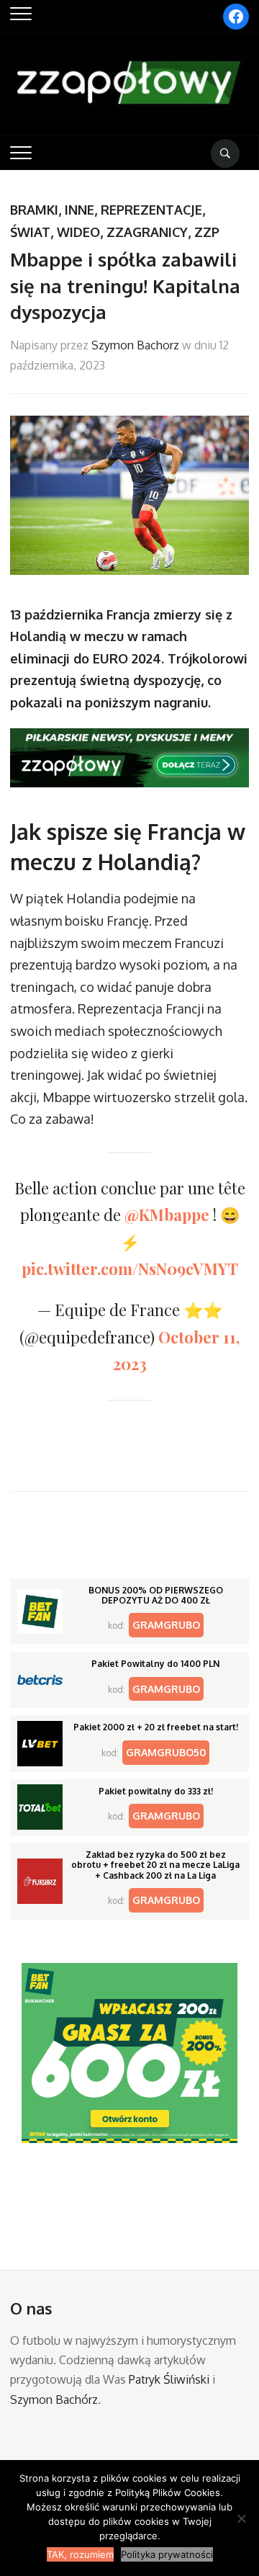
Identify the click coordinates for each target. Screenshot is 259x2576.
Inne (79, 210)
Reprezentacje (151, 210)
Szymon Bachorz (135, 345)
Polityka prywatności (167, 2554)
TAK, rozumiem (80, 2554)
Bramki (34, 210)
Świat (30, 232)
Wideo (78, 232)
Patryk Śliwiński (169, 2379)
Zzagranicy (147, 232)
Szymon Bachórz (54, 2400)
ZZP (207, 232)
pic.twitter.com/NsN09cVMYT (130, 1269)
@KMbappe (167, 1215)
